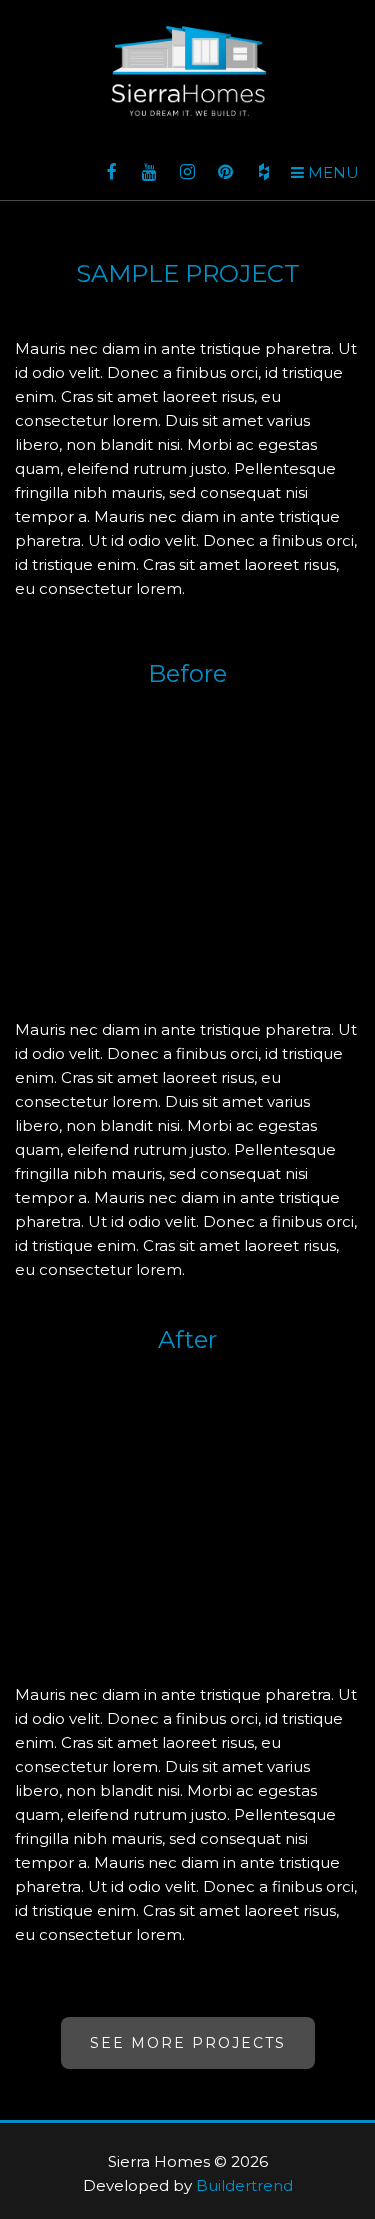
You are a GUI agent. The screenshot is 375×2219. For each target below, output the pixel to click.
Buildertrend (244, 2185)
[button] (325, 173)
